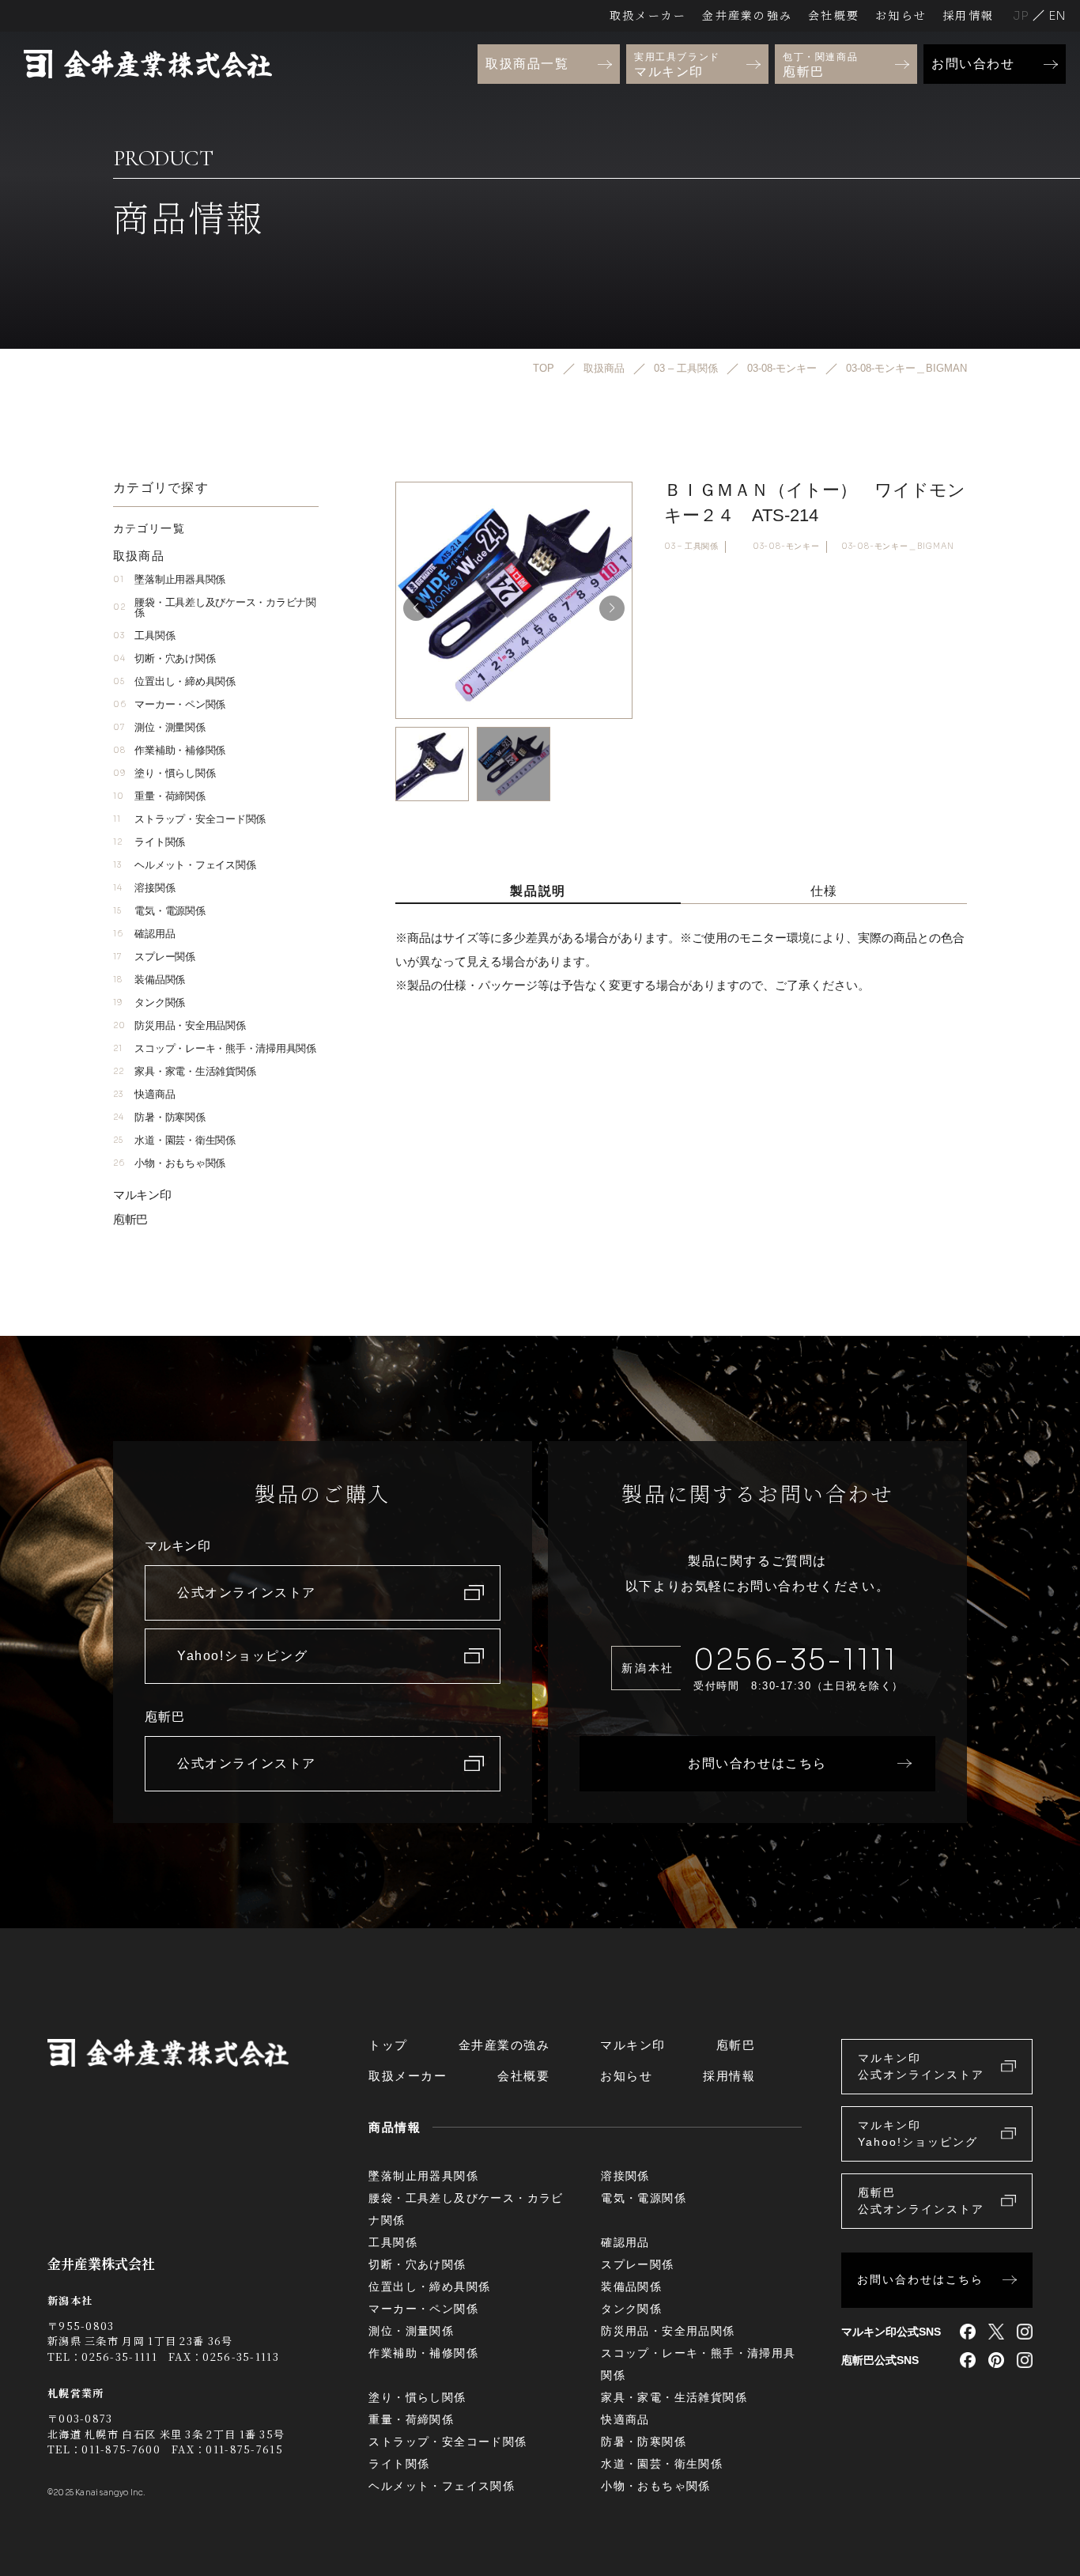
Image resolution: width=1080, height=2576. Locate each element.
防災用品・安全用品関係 (179, 1025)
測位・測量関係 (159, 727)
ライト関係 (149, 842)
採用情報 (968, 15)
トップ (388, 2045)
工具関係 (144, 635)
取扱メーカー (648, 15)
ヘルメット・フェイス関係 (184, 865)
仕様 (824, 891)
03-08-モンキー (786, 546)
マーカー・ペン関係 (169, 704)
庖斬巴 (130, 1219)
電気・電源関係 (159, 911)
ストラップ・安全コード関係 (189, 819)
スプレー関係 (154, 957)
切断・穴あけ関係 (164, 658)
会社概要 (834, 15)
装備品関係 (149, 980)
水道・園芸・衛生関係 (174, 1140)
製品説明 (538, 891)
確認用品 (144, 934)
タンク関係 (149, 1002)
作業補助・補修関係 (169, 750)
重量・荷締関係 (159, 796)
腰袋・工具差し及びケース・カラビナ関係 (215, 607)
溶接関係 (144, 888)
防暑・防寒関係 (159, 1117)
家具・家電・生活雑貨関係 (184, 1071)
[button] (612, 608)
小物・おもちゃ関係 (169, 1163)
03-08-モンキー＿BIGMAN (898, 546)
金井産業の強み (747, 15)
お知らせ (901, 15)
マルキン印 (142, 1195)
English (1057, 15)
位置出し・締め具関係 (174, 681)
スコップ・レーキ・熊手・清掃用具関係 (215, 1048)
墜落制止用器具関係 (169, 579)
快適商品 (144, 1094)
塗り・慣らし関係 (164, 773)
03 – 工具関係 (691, 546)
